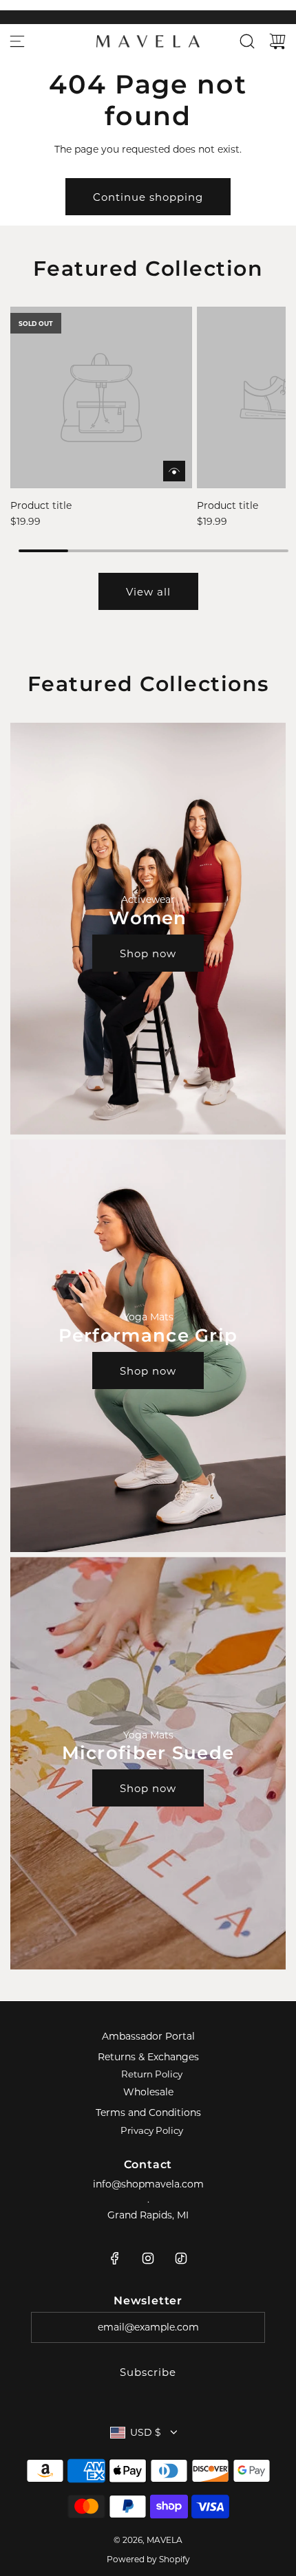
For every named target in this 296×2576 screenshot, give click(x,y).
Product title (41, 505)
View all (148, 591)
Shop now (148, 953)
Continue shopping (148, 197)
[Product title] (101, 397)
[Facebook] (115, 2258)
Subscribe (148, 2372)
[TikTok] (181, 2258)
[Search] (247, 41)
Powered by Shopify (148, 2559)
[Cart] (277, 41)
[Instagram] (148, 2258)
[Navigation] (17, 41)
